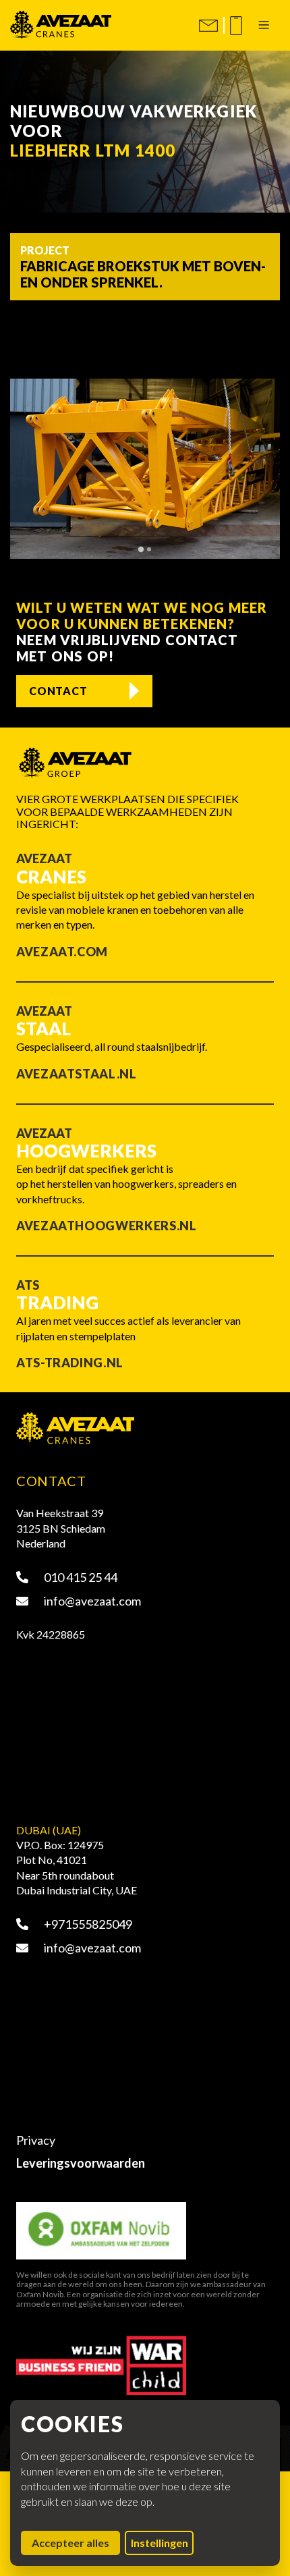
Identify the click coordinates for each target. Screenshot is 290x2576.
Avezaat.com (62, 952)
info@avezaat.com (91, 1601)
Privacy (36, 2140)
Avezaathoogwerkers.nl (106, 1226)
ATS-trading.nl (70, 1363)
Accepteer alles (76, 2542)
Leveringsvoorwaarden (81, 2163)
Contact (58, 691)
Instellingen (159, 2543)
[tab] (141, 549)
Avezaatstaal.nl (77, 1074)
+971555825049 (87, 1924)
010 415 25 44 (80, 1577)
